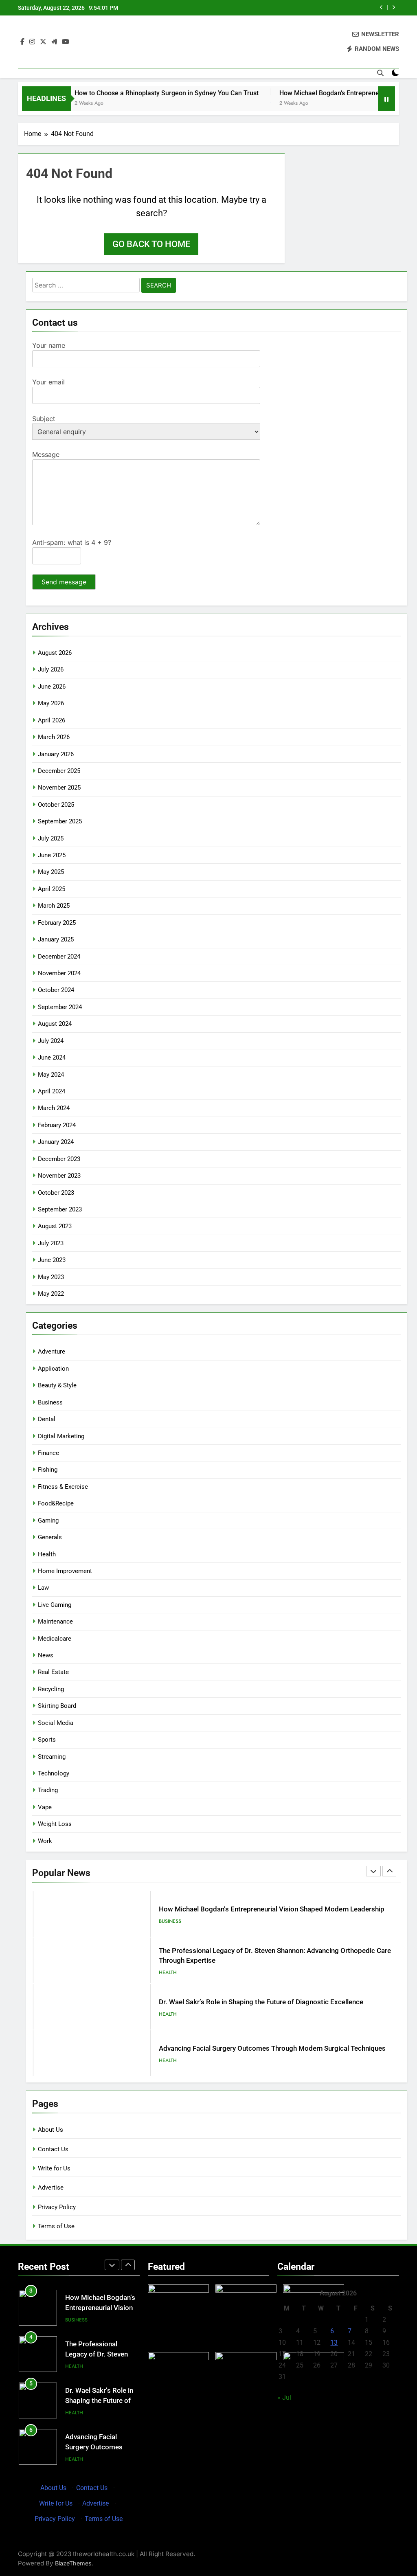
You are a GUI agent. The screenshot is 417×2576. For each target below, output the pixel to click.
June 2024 (52, 1058)
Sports (47, 1740)
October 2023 (56, 1193)
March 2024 (54, 1108)
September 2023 (60, 1209)
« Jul (284, 2397)
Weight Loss (55, 1824)
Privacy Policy (57, 2207)
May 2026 (51, 703)
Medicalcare (55, 1639)
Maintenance (55, 1622)
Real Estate (53, 1672)
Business (50, 1402)
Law (43, 1588)
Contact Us (53, 2149)
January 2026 (56, 754)
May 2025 (51, 872)
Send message (64, 582)
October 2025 (56, 805)
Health (47, 1554)
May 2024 (51, 1075)
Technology (54, 1773)
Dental (47, 1419)
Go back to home (151, 244)
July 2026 (51, 669)
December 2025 (59, 771)
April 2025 (52, 889)
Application (53, 1369)
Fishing (48, 1470)
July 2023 (51, 1243)
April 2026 (52, 720)
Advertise (51, 2188)
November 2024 (59, 973)
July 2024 (51, 1041)
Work (45, 1841)
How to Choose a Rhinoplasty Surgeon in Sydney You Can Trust (129, 93)
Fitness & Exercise (63, 1487)
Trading (48, 1790)
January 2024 (56, 1142)
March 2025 (54, 906)
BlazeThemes (73, 2563)
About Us (50, 2130)
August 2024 (55, 1024)
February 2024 (57, 1125)
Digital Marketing (61, 1436)
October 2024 (56, 990)
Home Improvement (65, 1571)
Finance (48, 1453)
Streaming (52, 1757)
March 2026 (54, 737)
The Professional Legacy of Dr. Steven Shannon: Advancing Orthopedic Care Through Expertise (306, 8)
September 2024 (60, 1007)
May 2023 (51, 1277)
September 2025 (60, 821)
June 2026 (52, 687)
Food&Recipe (56, 1503)
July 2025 (51, 838)
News (46, 1655)
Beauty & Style (57, 1385)
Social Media (56, 1723)
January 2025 (56, 939)
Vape (45, 1807)
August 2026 (55, 653)
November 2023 (59, 1176)
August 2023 (55, 1226)
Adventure (52, 1352)
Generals (50, 1537)
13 (334, 2342)
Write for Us (54, 2168)
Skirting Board (57, 1706)
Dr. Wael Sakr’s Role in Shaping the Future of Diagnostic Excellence (261, 1956)
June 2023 (52, 1260)
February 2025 (57, 923)
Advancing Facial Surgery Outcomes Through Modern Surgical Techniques (272, 2002)
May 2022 (51, 1294)
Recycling (51, 1689)
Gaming (48, 1521)
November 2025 (59, 788)
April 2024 (52, 1091)
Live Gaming (55, 1605)
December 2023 (59, 1159)
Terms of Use (56, 2226)
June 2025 (52, 855)
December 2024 (59, 957)
